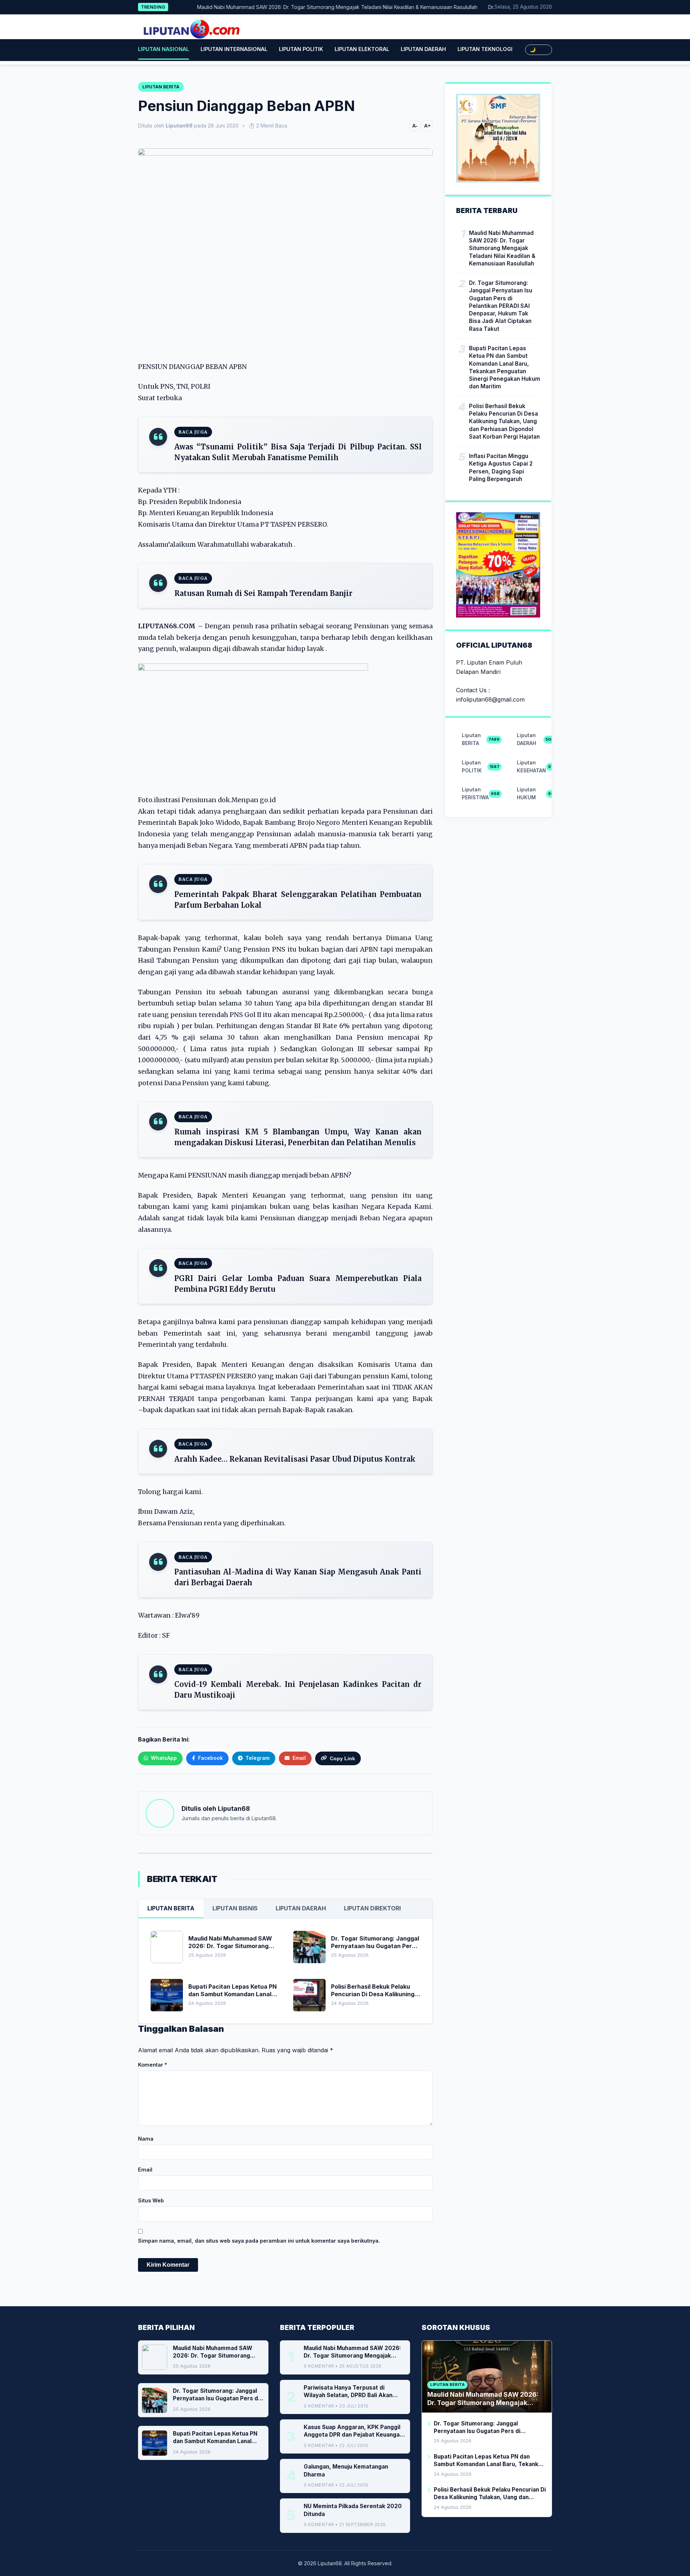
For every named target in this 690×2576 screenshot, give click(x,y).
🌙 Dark (539, 50)
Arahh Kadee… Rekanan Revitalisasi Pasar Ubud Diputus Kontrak (295, 1459)
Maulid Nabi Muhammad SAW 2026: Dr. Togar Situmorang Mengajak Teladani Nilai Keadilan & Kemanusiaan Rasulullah (297, 7)
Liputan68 (234, 1809)
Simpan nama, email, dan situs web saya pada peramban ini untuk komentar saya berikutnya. (259, 2241)
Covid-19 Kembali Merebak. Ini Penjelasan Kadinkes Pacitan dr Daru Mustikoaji (298, 1690)
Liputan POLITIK (301, 49)
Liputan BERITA (171, 1908)
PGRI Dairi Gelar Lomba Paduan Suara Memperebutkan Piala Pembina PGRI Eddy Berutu (298, 1284)
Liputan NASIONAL (164, 49)
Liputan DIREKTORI (372, 1908)
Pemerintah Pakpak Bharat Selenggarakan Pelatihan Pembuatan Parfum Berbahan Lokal (298, 900)
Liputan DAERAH (423, 49)
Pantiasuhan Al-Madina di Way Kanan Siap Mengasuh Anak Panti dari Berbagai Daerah (298, 1577)
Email (145, 2170)
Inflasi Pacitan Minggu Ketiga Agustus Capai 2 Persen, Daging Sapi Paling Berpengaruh (501, 468)
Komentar (153, 2065)
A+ (427, 126)
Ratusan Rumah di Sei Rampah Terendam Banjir (263, 593)
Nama (146, 2139)
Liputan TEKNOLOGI (485, 49)
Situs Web (151, 2200)
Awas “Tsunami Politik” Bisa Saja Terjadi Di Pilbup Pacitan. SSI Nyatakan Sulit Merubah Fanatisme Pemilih (298, 452)
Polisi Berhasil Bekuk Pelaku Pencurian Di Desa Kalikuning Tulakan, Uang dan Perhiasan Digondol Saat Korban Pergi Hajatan (504, 421)
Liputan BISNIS (235, 1908)
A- (415, 126)
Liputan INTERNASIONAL (234, 49)
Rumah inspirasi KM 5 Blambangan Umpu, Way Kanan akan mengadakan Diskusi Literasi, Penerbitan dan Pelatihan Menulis (298, 1137)
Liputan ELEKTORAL (362, 49)
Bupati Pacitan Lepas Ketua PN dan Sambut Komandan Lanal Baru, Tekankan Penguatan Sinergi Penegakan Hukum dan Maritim (505, 367)
